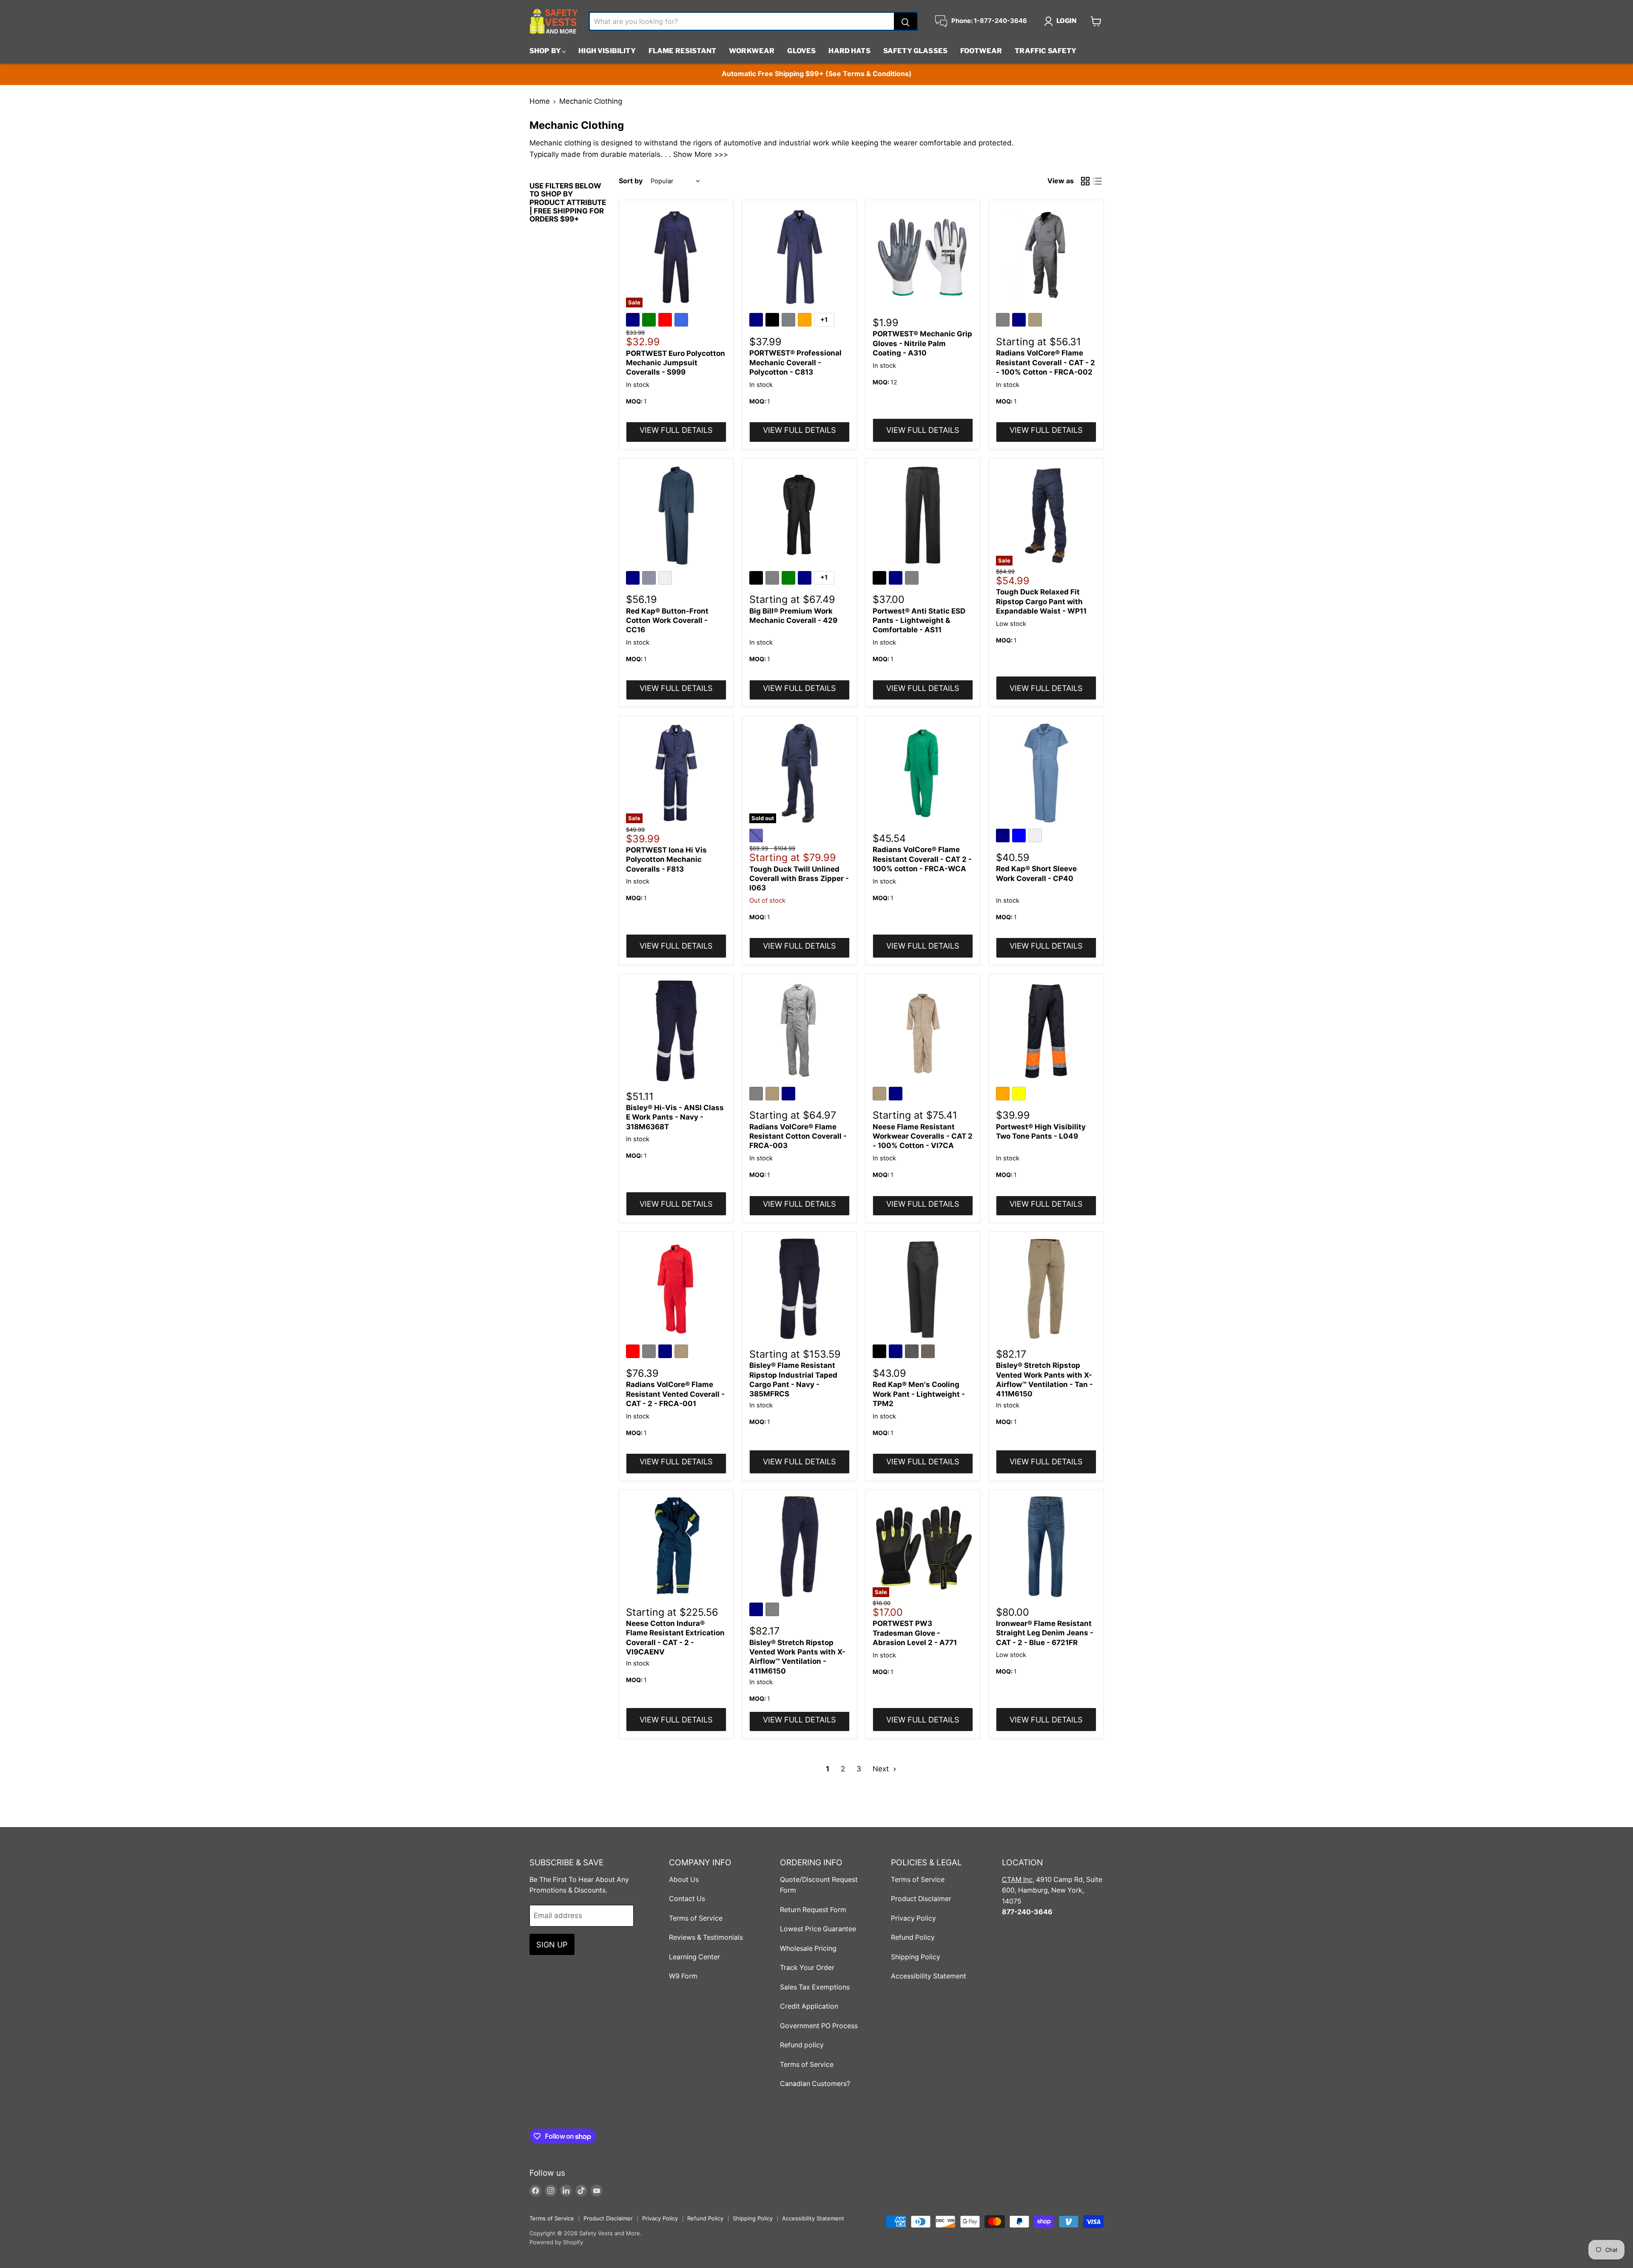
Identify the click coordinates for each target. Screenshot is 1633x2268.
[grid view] (1085, 181)
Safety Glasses (915, 51)
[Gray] (790, 321)
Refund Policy (913, 1937)
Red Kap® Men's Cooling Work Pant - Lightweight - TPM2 (919, 1394)
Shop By (546, 51)
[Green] (650, 321)
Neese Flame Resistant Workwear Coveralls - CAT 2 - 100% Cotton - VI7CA (923, 1136)
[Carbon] (913, 1353)
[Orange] (806, 321)
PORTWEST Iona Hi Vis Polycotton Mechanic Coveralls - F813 (666, 860)
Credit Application (809, 2006)
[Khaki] (1036, 321)
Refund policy (802, 2045)
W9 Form (683, 1976)
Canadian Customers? (815, 2084)
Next (882, 1769)
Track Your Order (807, 1968)
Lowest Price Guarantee (818, 1929)
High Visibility (607, 51)
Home (540, 101)
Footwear (981, 51)
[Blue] (1020, 837)
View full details (676, 430)
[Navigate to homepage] (554, 21)
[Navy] (634, 321)
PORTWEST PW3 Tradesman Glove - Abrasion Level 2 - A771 (915, 1633)
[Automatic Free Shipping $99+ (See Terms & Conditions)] (816, 74)
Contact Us (687, 1899)
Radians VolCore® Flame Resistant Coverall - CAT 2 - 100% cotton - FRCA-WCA (922, 859)
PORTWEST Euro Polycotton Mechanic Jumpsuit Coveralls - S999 (676, 363)
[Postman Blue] (650, 579)
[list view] (1098, 181)
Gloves (801, 51)
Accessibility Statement (929, 1976)
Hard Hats (849, 51)
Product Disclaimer (921, 1899)
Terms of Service (696, 1918)
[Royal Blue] (683, 321)
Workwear (752, 51)
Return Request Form (813, 1910)
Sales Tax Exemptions (815, 1987)
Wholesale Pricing (808, 1948)
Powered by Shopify (556, 2242)
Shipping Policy (916, 1957)
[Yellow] (1020, 1095)
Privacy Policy (913, 1918)
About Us (684, 1880)
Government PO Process (819, 2026)
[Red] (666, 321)
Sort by (631, 181)
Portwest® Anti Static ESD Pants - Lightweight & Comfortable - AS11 (919, 621)
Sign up (552, 1944)
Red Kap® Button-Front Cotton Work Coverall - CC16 (667, 621)
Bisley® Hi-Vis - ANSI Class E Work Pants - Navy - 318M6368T (675, 1117)
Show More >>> (701, 154)
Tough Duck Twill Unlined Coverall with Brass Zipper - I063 (799, 879)
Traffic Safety (1046, 51)
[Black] (774, 321)
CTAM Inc (1017, 1880)
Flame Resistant (682, 51)
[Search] (905, 21)
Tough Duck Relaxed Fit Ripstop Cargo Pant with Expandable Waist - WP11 (1041, 601)
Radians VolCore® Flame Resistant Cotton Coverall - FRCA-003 (798, 1136)
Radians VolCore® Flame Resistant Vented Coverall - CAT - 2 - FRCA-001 (675, 1394)
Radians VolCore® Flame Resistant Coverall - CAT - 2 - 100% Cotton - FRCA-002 (1046, 362)
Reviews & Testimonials (706, 1937)
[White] (666, 579)
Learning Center (694, 1957)
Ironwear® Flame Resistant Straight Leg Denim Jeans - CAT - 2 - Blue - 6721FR (1045, 1633)
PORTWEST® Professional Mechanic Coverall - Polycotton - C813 (795, 362)
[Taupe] (929, 1353)
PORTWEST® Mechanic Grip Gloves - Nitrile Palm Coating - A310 (922, 343)
